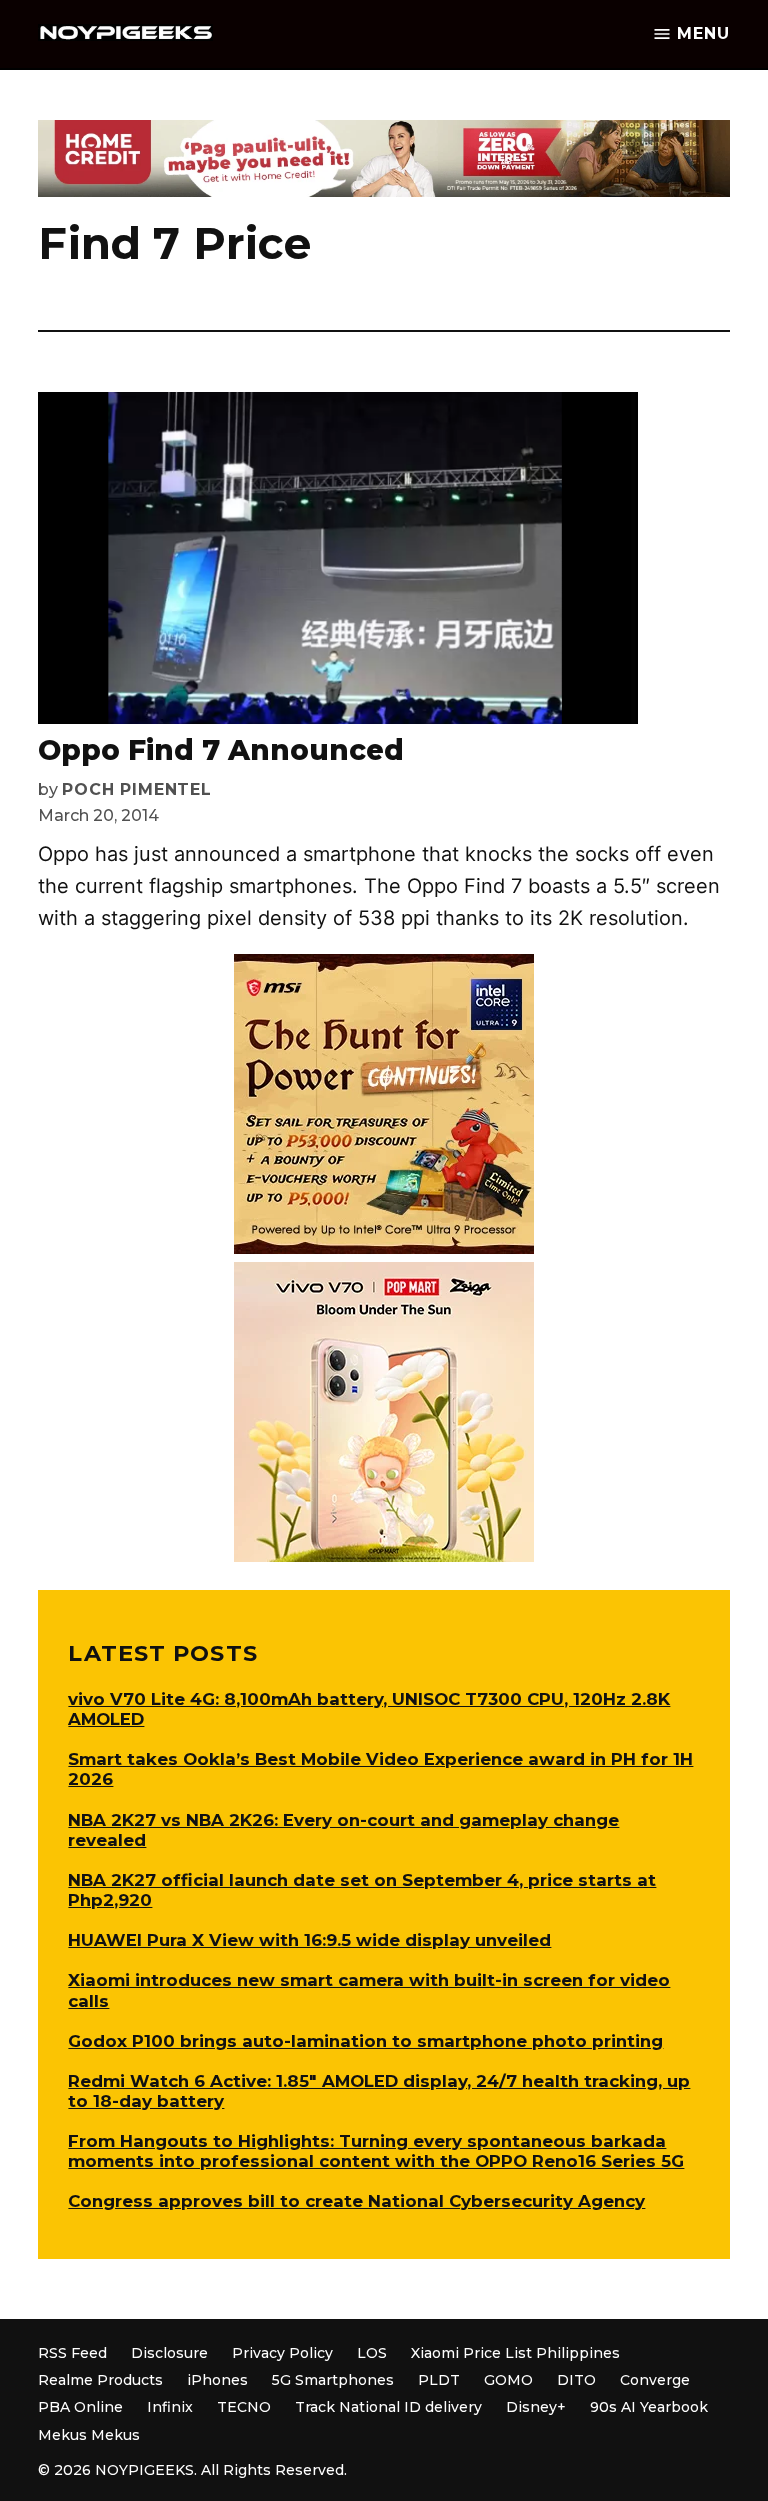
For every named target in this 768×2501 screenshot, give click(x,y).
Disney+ (536, 2407)
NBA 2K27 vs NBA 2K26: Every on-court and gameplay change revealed (343, 1830)
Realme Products (100, 2380)
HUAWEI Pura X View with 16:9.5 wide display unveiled (309, 1940)
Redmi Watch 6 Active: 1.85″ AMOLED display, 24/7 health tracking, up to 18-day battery (379, 2091)
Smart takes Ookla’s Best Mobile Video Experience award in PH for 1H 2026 (380, 1769)
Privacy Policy (282, 2353)
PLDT (439, 2380)
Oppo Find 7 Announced (221, 750)
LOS (372, 2353)
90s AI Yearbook (649, 2407)
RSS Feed (72, 2353)
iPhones (217, 2380)
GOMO (508, 2380)
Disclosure (169, 2353)
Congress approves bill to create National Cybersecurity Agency (356, 2201)
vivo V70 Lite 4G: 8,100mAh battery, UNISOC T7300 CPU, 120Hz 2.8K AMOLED (369, 1709)
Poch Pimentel (136, 789)
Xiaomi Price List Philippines (515, 2353)
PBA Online (80, 2407)
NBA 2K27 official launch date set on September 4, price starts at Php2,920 (362, 1890)
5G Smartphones (333, 2380)
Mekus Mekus (89, 2435)
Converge (655, 2380)
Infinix (170, 2407)
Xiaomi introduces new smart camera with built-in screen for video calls (369, 1990)
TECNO (244, 2407)
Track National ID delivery (388, 2407)
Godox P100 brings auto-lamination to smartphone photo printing (365, 2041)
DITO (576, 2380)
